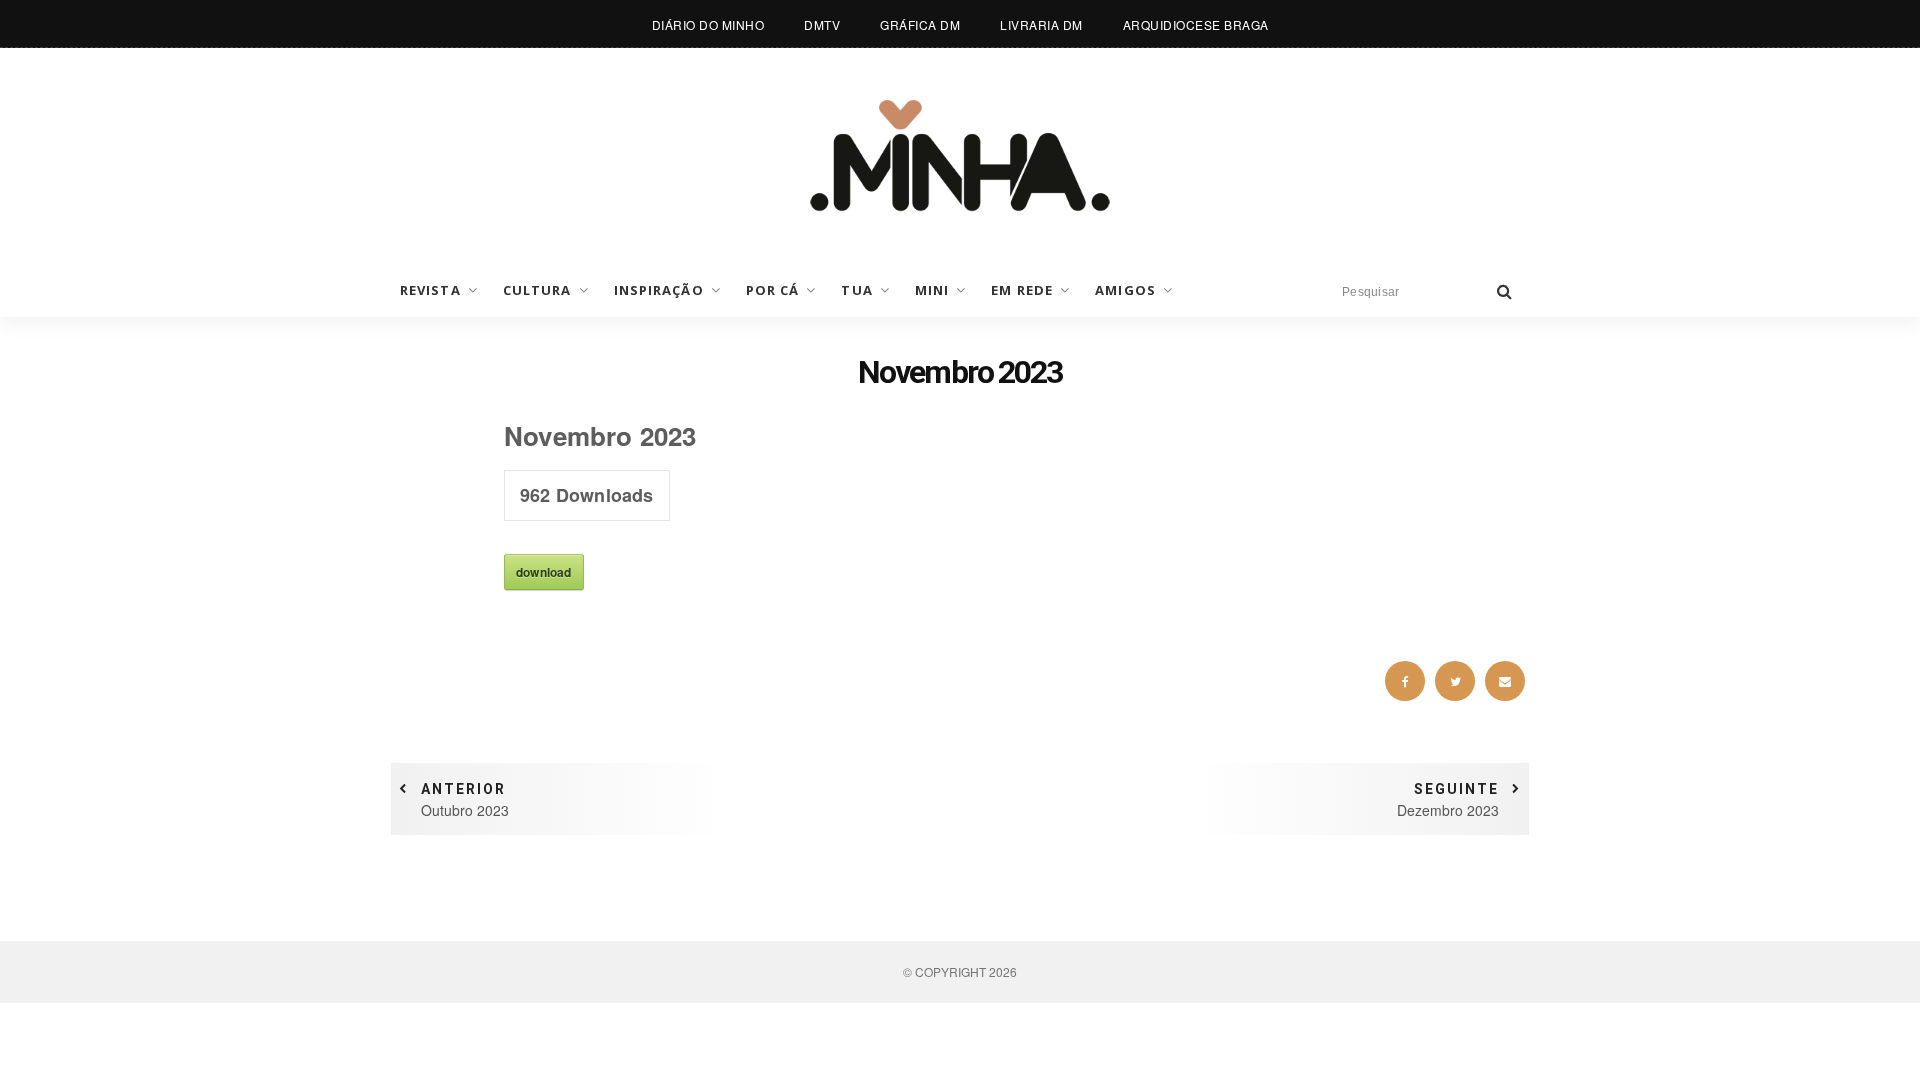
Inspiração (659, 290)
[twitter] (1455, 681)
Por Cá (773, 290)
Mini (932, 290)
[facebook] (1405, 681)
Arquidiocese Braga (1196, 24)
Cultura (537, 290)
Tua (856, 290)
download (544, 572)
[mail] (1505, 681)
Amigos (1125, 290)
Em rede (1022, 290)
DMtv (822, 24)
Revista (430, 290)
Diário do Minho (708, 24)
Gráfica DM (920, 24)
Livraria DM (1041, 24)
